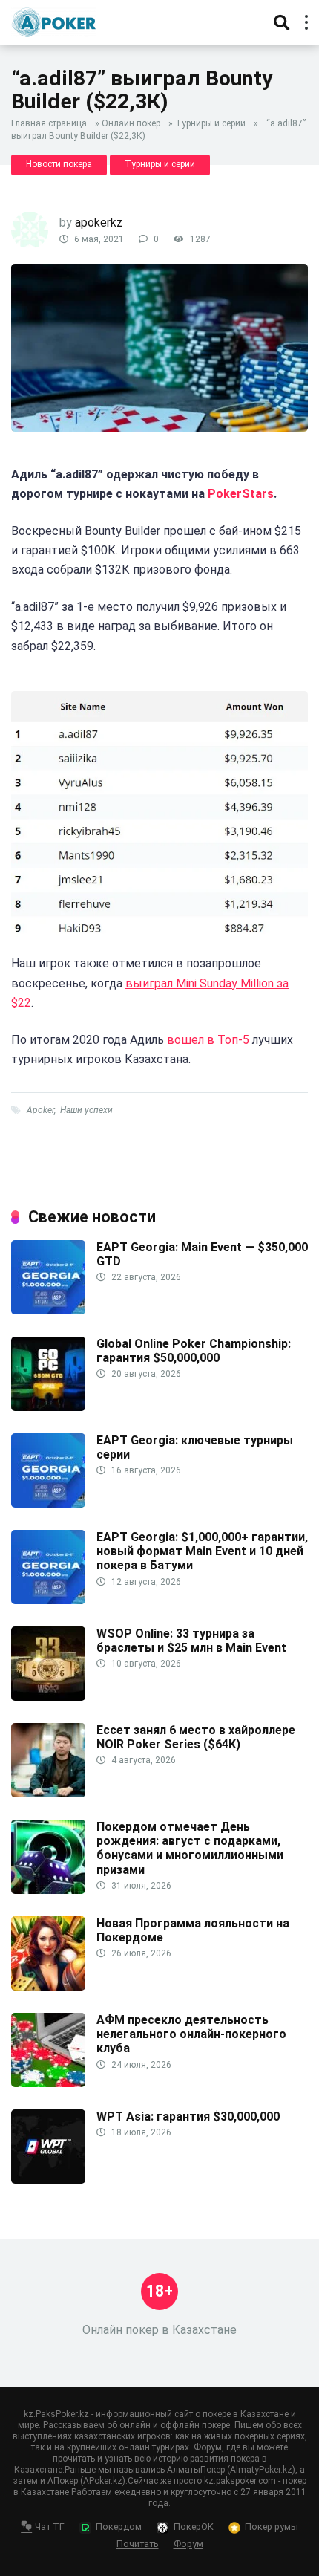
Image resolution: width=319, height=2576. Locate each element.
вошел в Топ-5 (208, 1040)
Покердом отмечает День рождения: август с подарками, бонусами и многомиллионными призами (190, 1848)
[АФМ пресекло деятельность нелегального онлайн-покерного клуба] (48, 2083)
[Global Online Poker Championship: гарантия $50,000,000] (48, 1407)
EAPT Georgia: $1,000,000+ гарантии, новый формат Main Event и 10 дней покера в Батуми (202, 1551)
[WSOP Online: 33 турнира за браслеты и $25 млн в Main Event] (48, 1697)
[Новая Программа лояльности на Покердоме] (48, 1986)
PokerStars (241, 494)
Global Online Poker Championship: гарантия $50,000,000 (194, 1351)
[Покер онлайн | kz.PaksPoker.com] (54, 20)
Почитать (138, 2544)
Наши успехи (86, 1110)
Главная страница (49, 123)
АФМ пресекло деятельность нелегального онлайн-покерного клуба (191, 2034)
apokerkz (99, 223)
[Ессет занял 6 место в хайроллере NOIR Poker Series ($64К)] (48, 1793)
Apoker (40, 1110)
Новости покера (59, 164)
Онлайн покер (131, 123)
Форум (188, 2544)
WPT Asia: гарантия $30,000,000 (188, 2116)
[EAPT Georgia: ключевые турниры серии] (48, 1503)
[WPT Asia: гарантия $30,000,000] (48, 2180)
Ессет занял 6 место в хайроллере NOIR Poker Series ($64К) (196, 1737)
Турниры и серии (210, 123)
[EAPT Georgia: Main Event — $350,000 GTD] (48, 1310)
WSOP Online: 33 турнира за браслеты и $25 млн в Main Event (191, 1641)
